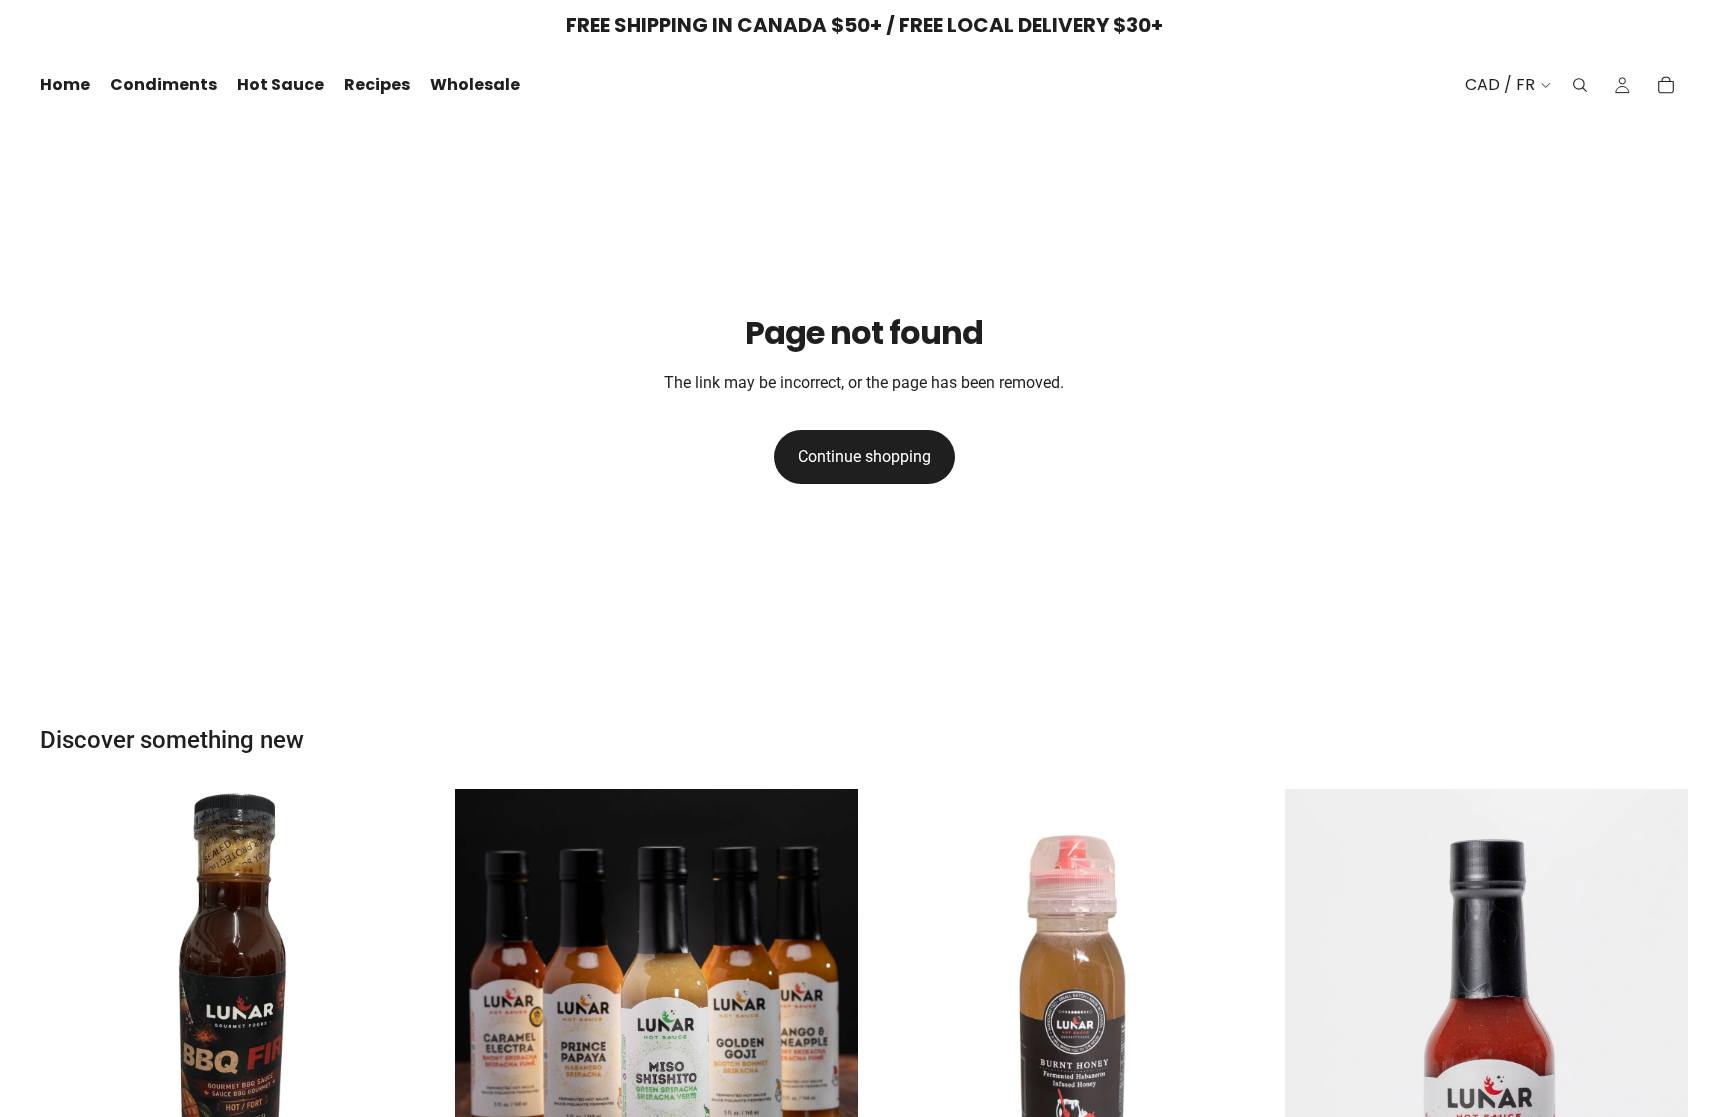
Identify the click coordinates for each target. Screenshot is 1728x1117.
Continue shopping (864, 456)
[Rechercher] (1580, 85)
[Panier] (1666, 85)
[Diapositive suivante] (413, 991)
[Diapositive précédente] (70, 991)
